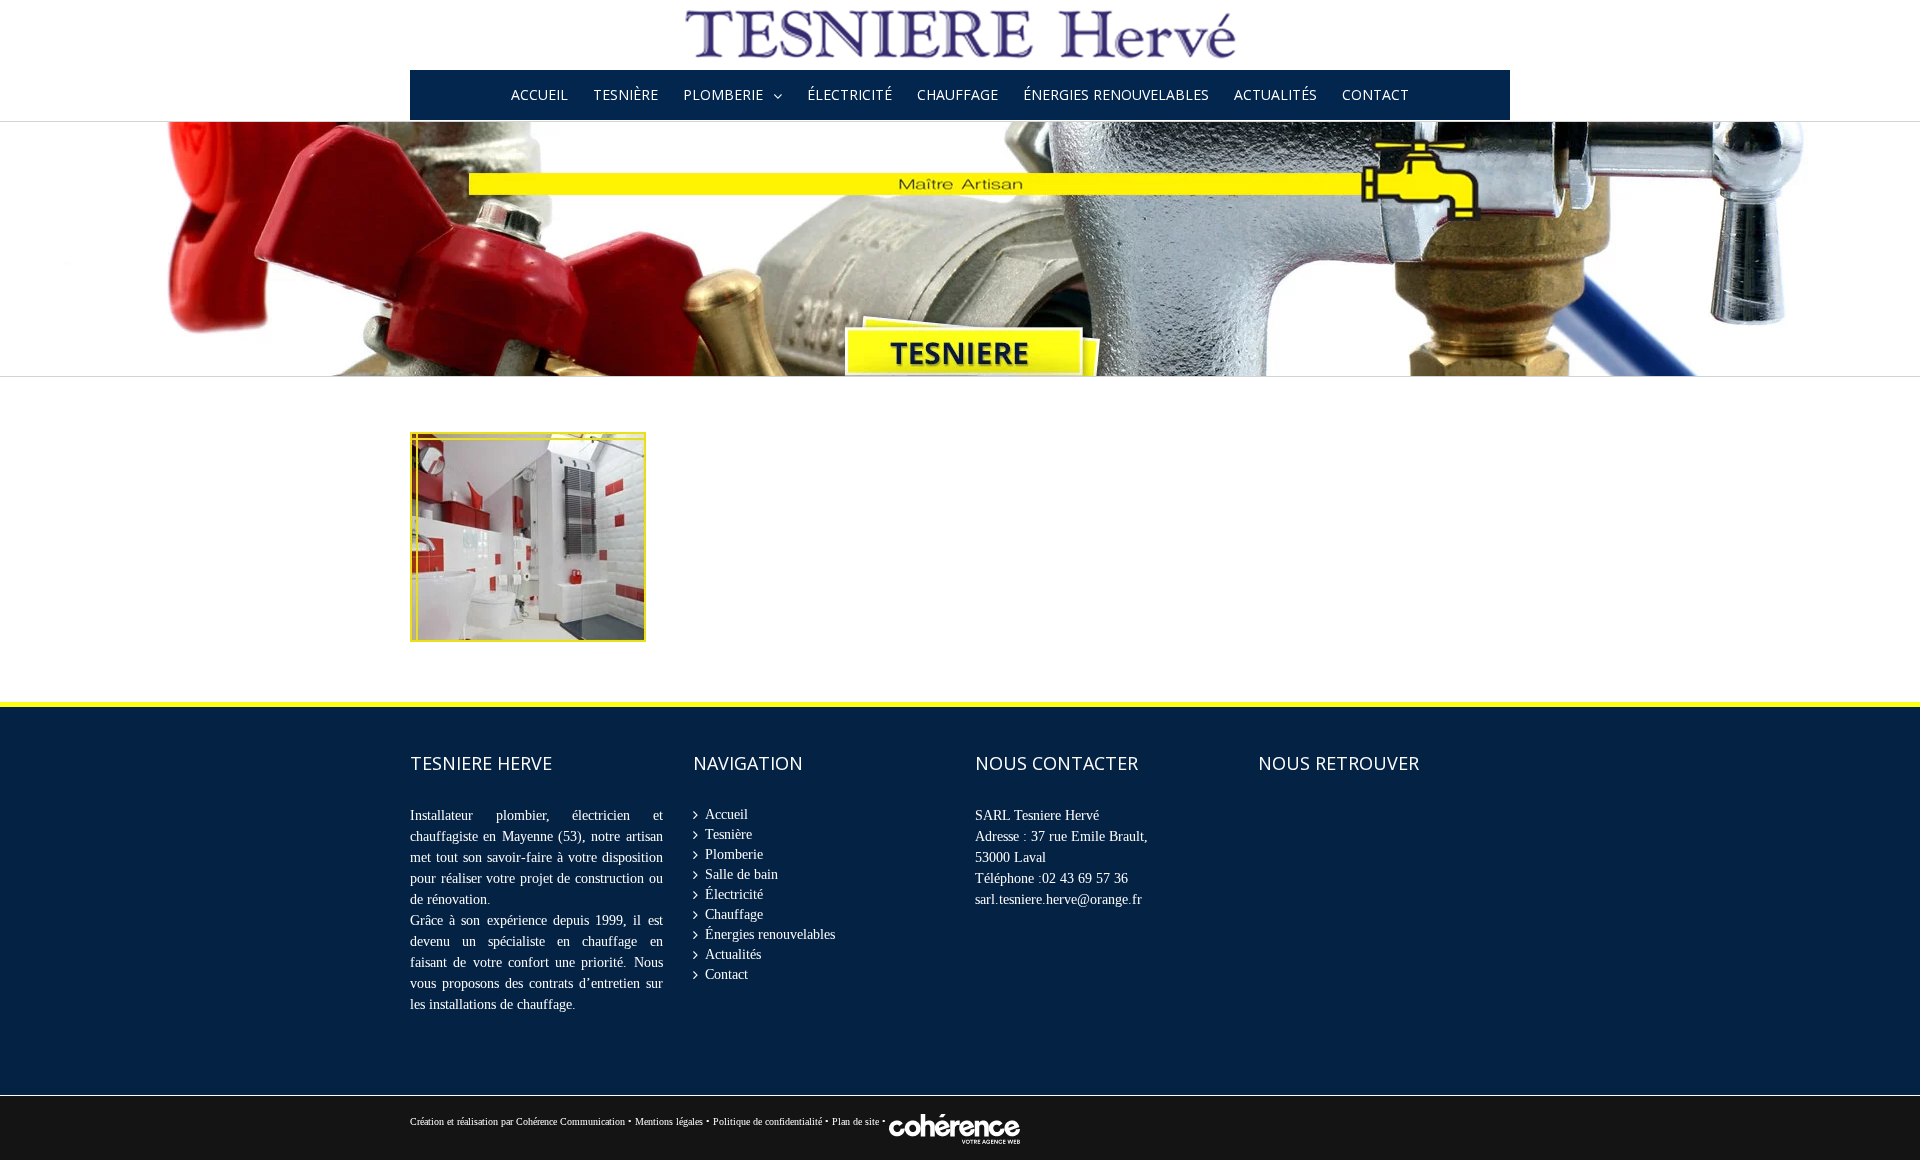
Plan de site (857, 1121)
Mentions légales (669, 1121)
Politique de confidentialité (767, 1121)
